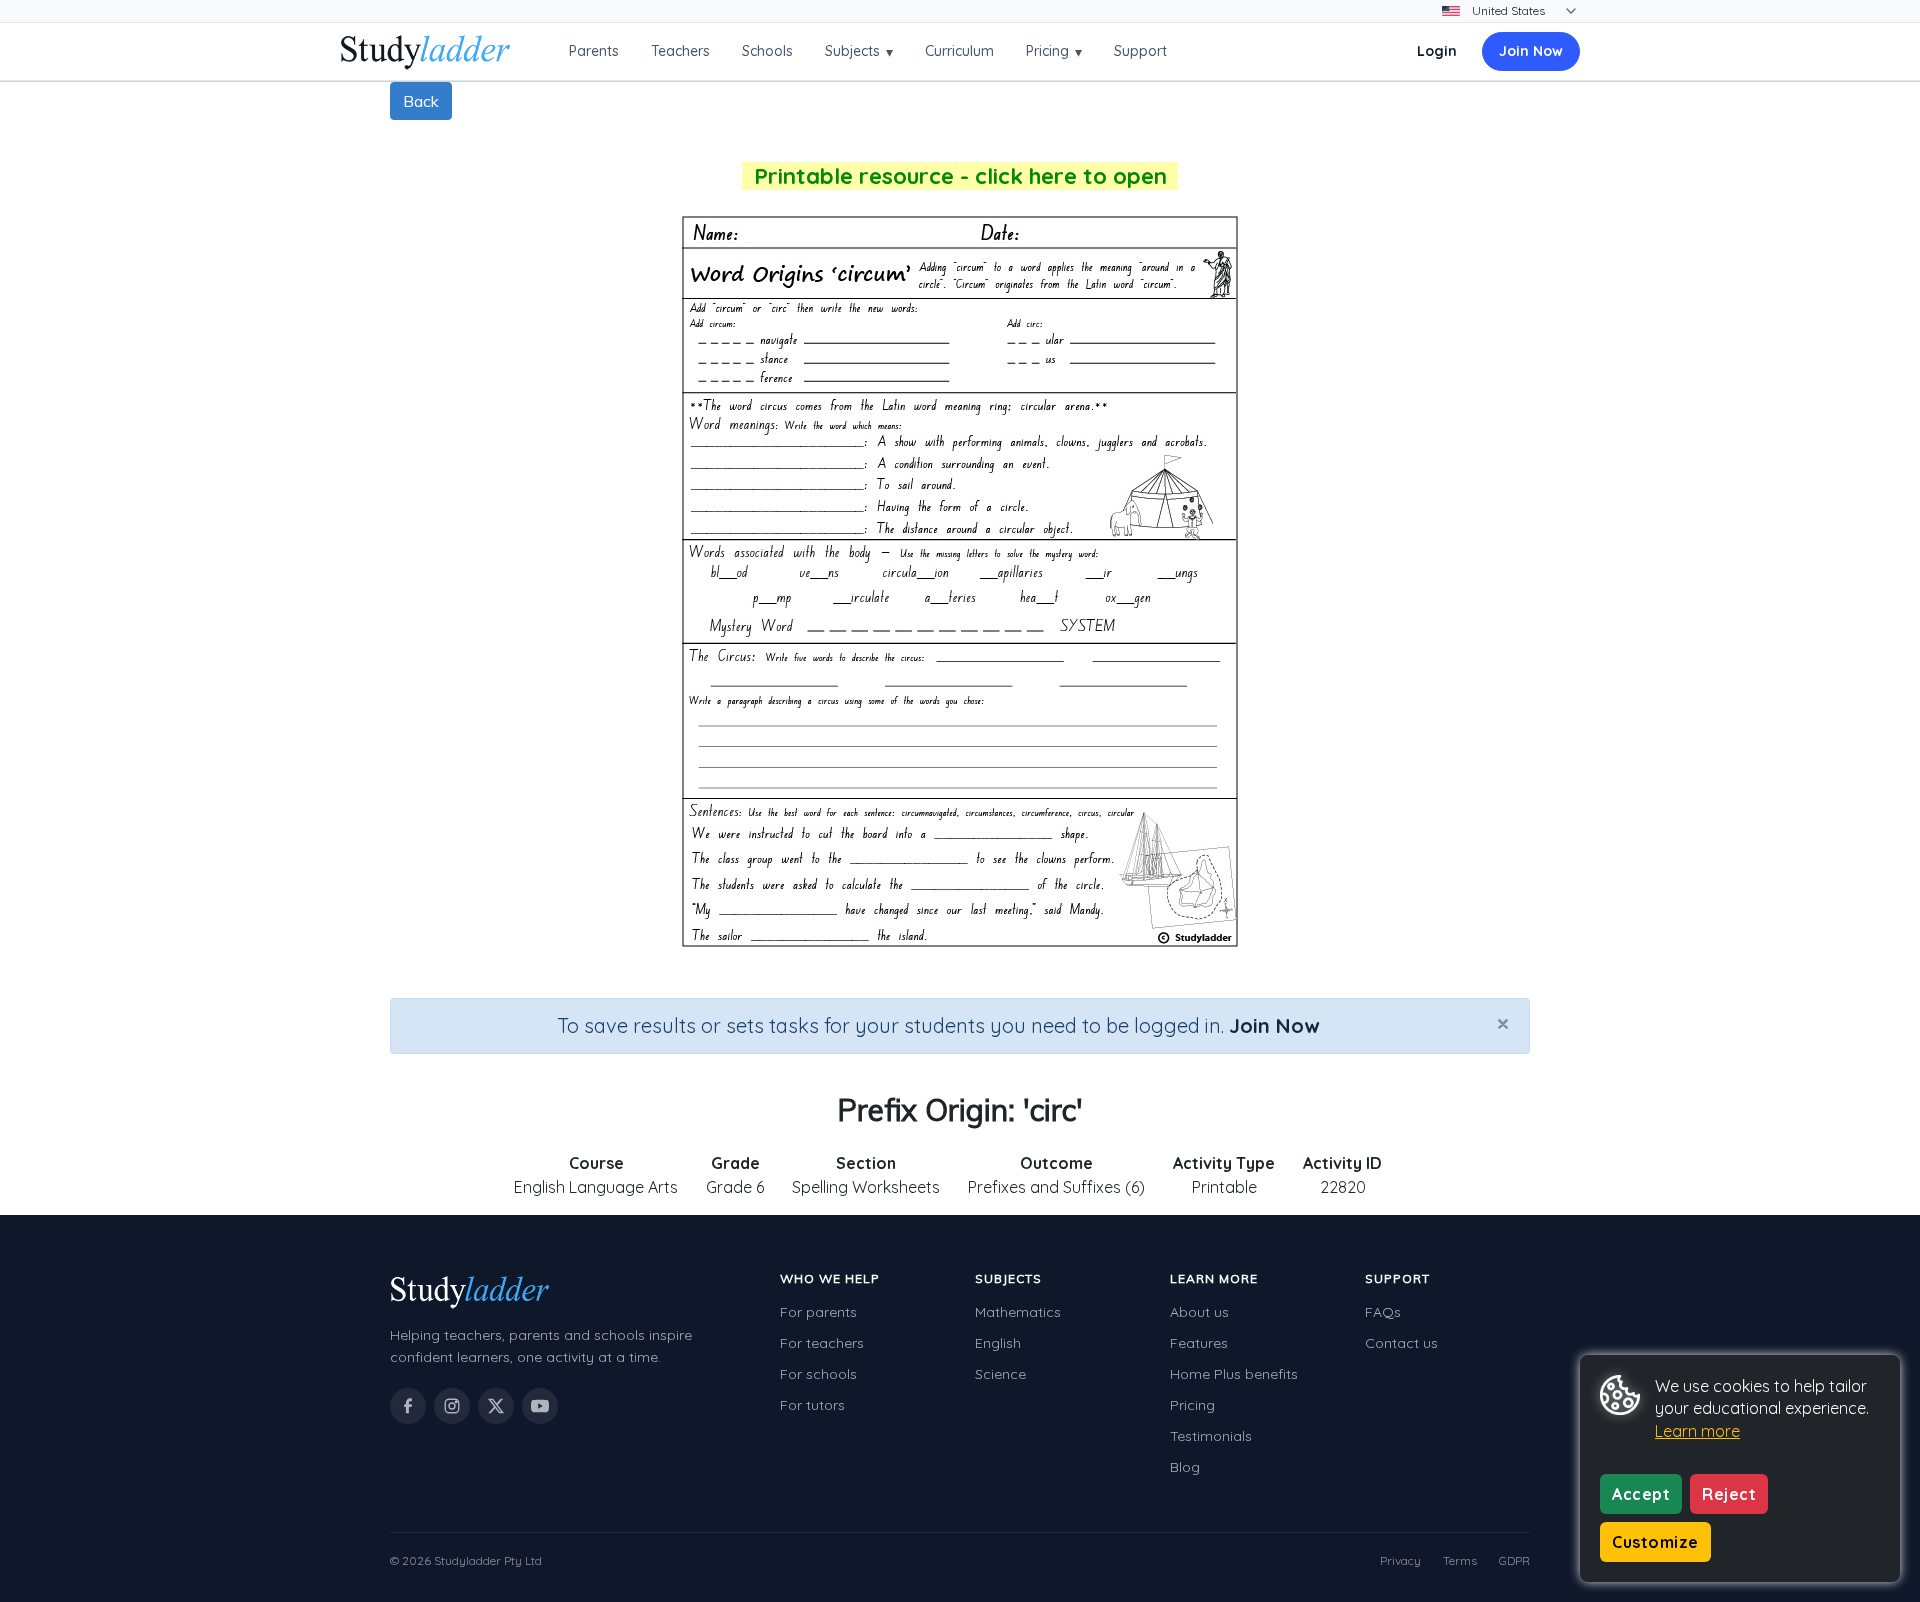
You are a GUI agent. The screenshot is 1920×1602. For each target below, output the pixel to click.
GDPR (1514, 1560)
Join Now (1531, 51)
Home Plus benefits (1234, 1374)
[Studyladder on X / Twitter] (496, 1406)
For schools (818, 1374)
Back (421, 101)
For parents (818, 1312)
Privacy (1400, 1560)
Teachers (680, 51)
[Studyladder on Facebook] (408, 1406)
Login (1437, 51)
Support (1140, 51)
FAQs (1383, 1312)
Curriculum (959, 51)
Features (1199, 1343)
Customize (1655, 1542)
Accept (1641, 1494)
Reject (1729, 1494)
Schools (767, 51)
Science (1000, 1374)
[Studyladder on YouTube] (540, 1406)
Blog (1185, 1467)
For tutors (812, 1405)
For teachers (822, 1343)
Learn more (1697, 1431)
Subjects (859, 51)
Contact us (1401, 1343)
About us (1199, 1312)
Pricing (1054, 51)
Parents (594, 51)
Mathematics (1018, 1312)
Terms (1460, 1560)
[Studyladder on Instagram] (452, 1406)
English (998, 1343)
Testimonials (1211, 1436)
